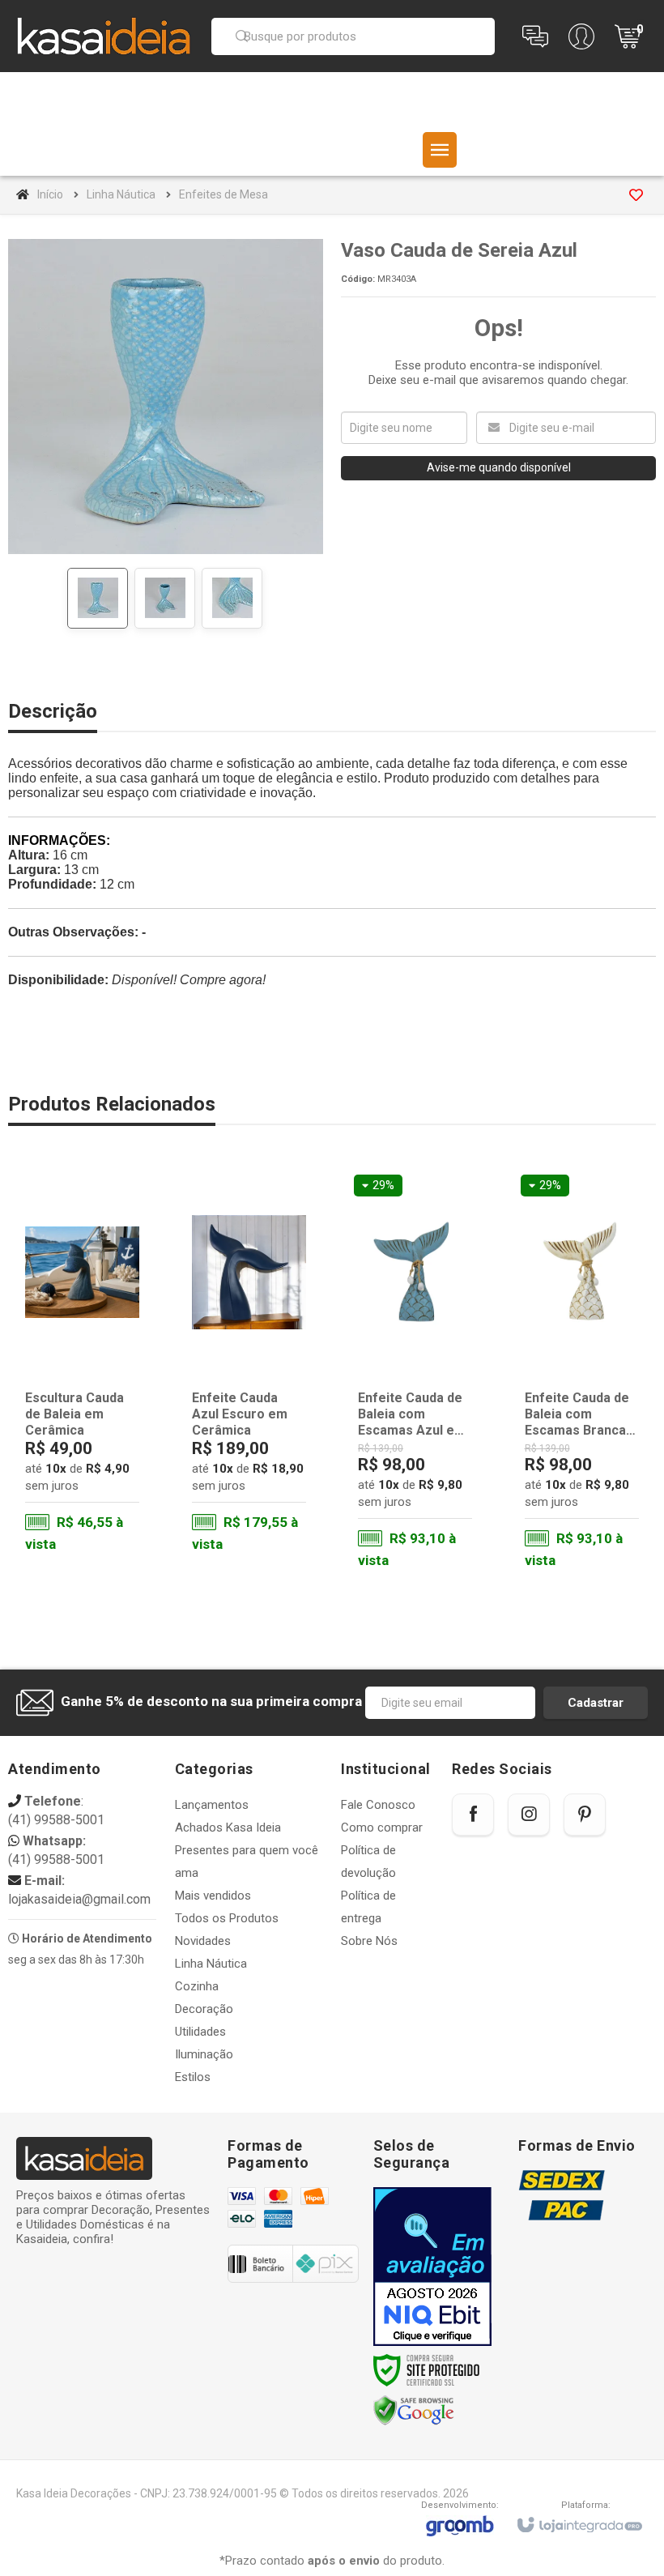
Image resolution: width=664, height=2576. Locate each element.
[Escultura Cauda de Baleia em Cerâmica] (82, 1365)
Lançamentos (212, 1805)
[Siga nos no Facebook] (473, 1815)
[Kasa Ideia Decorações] (104, 36)
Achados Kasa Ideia (228, 1828)
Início (50, 194)
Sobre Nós (369, 1941)
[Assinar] (596, 1703)
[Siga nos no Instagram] (529, 1815)
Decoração (204, 2009)
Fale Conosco (378, 1805)
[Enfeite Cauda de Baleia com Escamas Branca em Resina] (582, 1373)
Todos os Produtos (227, 1918)
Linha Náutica (121, 194)
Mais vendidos (213, 1896)
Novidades (203, 1941)
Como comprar (382, 1828)
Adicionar (103, 1491)
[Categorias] (440, 150)
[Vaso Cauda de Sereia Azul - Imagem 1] (98, 598)
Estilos (193, 2077)
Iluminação (204, 2054)
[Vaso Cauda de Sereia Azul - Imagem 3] (232, 598)
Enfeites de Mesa (223, 194)
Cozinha (197, 1986)
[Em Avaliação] (432, 2267)
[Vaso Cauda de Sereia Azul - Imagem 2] (165, 598)
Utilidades (200, 2032)
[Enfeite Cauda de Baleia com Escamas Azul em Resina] (415, 1373)
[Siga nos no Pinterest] (585, 1815)
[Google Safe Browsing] (414, 2411)
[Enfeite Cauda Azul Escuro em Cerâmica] (249, 1365)
